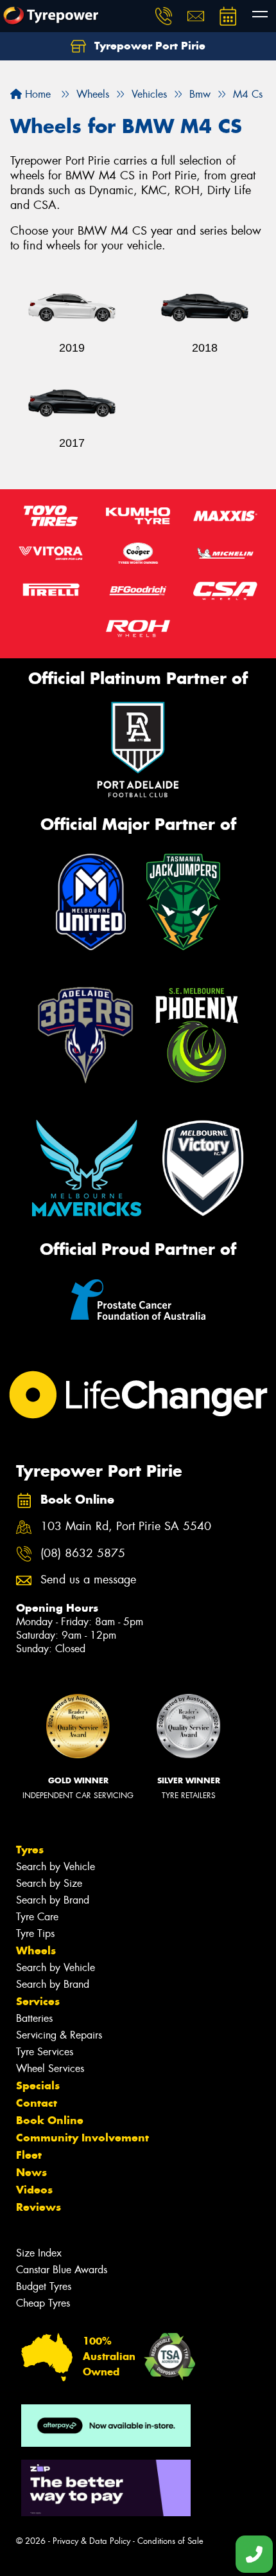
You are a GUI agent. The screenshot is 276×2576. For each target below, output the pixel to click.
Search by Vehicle (56, 1867)
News (31, 2172)
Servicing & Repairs (59, 2035)
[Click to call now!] (164, 16)
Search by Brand (53, 1900)
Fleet (29, 2155)
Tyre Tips (35, 1933)
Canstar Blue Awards (62, 2270)
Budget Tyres (44, 2286)
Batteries (34, 2018)
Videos (34, 2190)
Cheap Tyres (43, 2303)
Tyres (30, 1850)
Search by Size (49, 1883)
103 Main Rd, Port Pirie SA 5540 (126, 1527)
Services (38, 2001)
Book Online (50, 2120)
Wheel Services (50, 2068)
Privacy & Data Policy (91, 2541)
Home (36, 94)
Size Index (39, 2253)
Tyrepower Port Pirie (148, 46)
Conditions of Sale (170, 2541)
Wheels (36, 1950)
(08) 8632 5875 (83, 1554)
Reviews (39, 2207)
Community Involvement (82, 2138)
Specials (38, 2085)
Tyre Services (45, 2052)
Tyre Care (37, 1917)
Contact (37, 2103)
